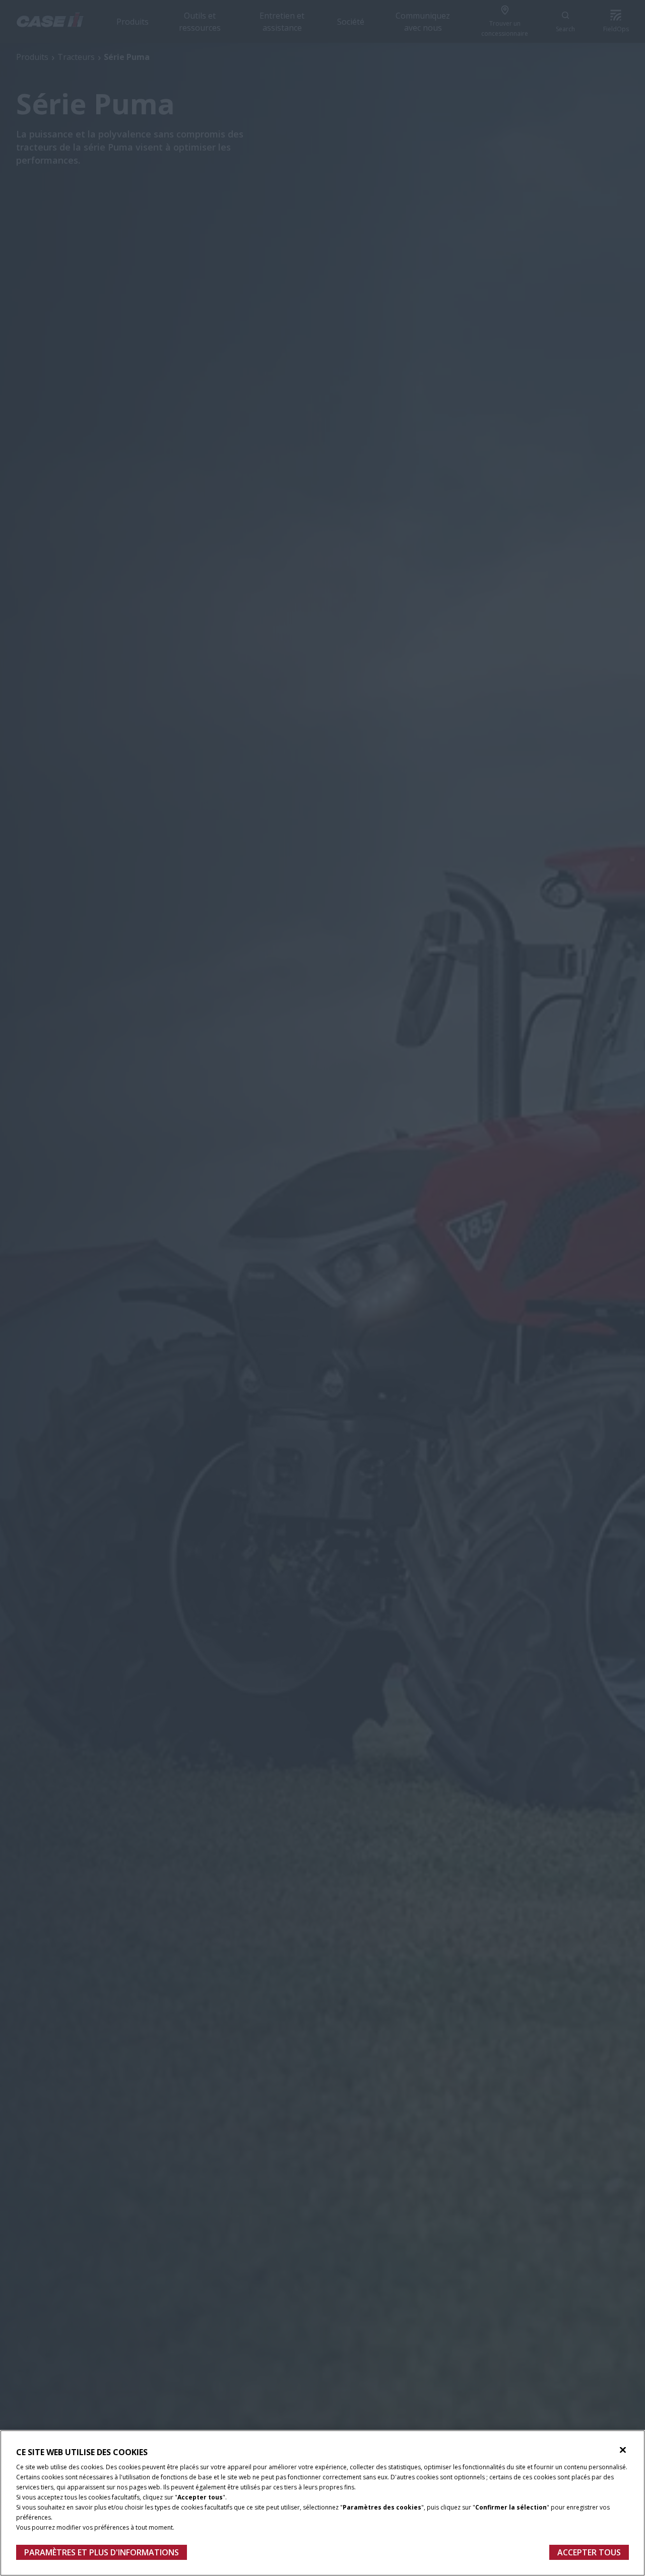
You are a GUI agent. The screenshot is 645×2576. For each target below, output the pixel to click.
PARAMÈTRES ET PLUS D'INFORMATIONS (102, 2552)
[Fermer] (623, 2450)
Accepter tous (589, 2552)
